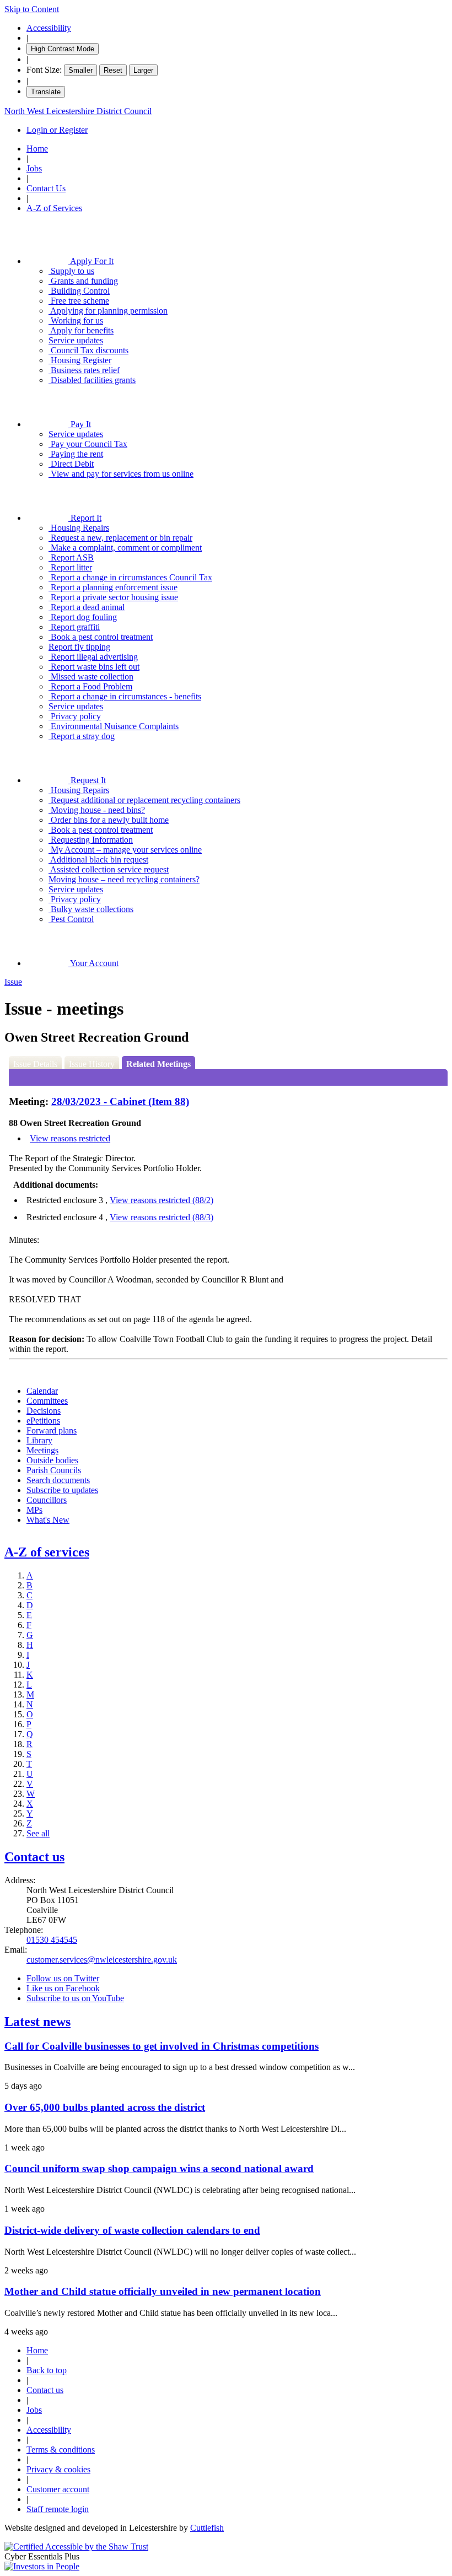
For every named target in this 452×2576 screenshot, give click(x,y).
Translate (46, 92)
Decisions (44, 1411)
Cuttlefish (207, 2528)
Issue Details (35, 1064)
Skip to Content (32, 9)
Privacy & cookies (58, 2469)
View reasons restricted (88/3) (162, 1217)
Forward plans (52, 1430)
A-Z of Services (54, 208)
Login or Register (57, 130)
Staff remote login (58, 2509)
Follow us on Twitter (63, 1978)
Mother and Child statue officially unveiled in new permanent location (163, 2291)
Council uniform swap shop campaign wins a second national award (159, 2168)
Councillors (47, 1500)
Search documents (58, 1480)
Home (37, 149)
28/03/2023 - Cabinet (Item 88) (120, 1101)
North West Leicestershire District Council (78, 111)
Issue (13, 982)
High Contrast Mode (63, 49)
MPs (34, 1510)
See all (38, 1833)
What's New (48, 1520)
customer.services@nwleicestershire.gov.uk (102, 1960)
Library (39, 1440)
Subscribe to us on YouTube (75, 1998)
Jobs (34, 168)
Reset (113, 70)
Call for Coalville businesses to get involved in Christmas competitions (162, 2046)
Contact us (34, 1857)
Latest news (37, 2022)
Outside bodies (52, 1460)
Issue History (92, 1064)
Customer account (58, 2489)
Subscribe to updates (62, 1490)
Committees (47, 1401)
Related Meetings (158, 1064)
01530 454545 (52, 1940)
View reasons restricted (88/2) (162, 1200)
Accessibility (49, 28)
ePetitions (43, 1421)
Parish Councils (54, 1470)
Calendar (42, 1391)
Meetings (42, 1450)
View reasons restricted (70, 1138)
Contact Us (46, 188)
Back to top (47, 2370)
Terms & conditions (61, 2450)
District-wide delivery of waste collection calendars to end (132, 2230)
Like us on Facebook (63, 1988)
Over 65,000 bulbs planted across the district (105, 2107)
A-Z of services (47, 1552)
